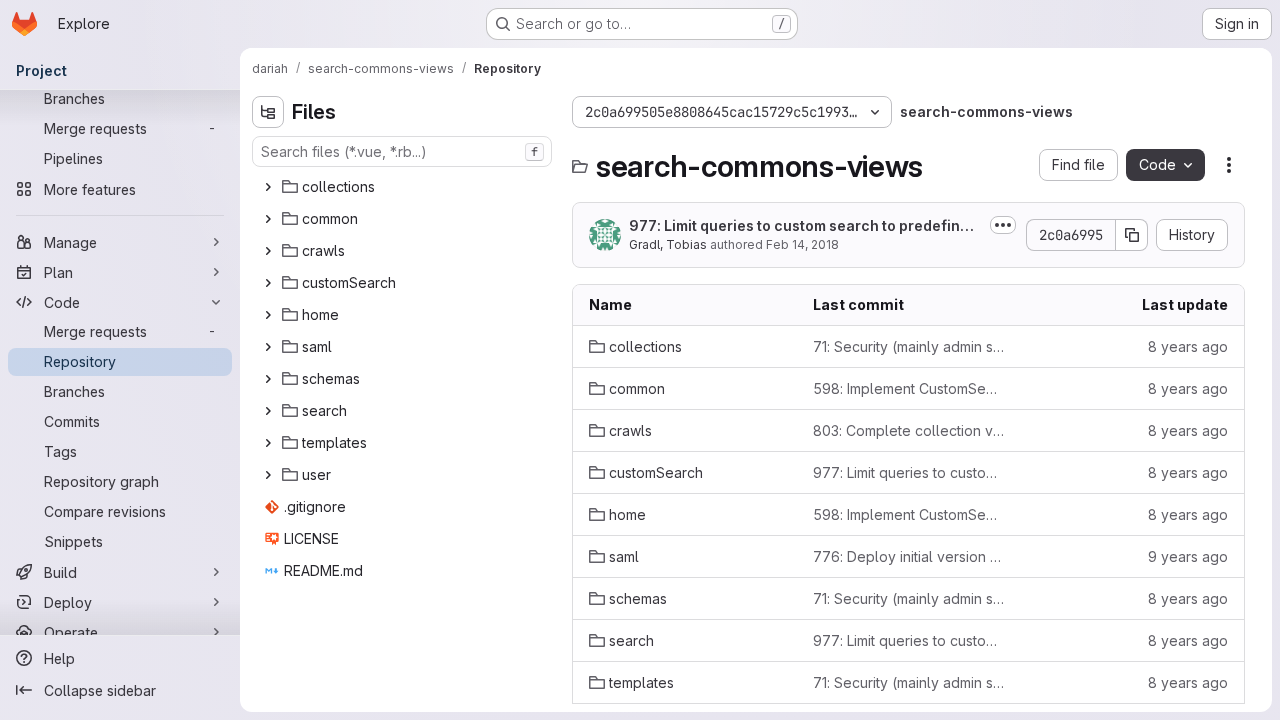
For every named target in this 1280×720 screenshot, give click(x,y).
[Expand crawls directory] (268, 251)
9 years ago (1188, 556)
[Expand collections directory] (268, 187)
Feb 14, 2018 (802, 244)
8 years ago (1188, 346)
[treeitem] (404, 187)
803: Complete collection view (909, 430)
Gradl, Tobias (668, 244)
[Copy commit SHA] (1132, 235)
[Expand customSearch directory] (268, 283)
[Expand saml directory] (268, 347)
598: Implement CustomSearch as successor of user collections (909, 388)
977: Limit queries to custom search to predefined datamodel (803, 226)
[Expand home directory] (268, 315)
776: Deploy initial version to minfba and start (909, 556)
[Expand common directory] (268, 219)
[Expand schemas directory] (268, 379)
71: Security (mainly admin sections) (909, 346)
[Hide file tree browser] (268, 112)
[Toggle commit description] (1003, 225)
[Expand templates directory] (268, 443)
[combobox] (402, 151)
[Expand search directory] (268, 411)
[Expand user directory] (268, 475)
